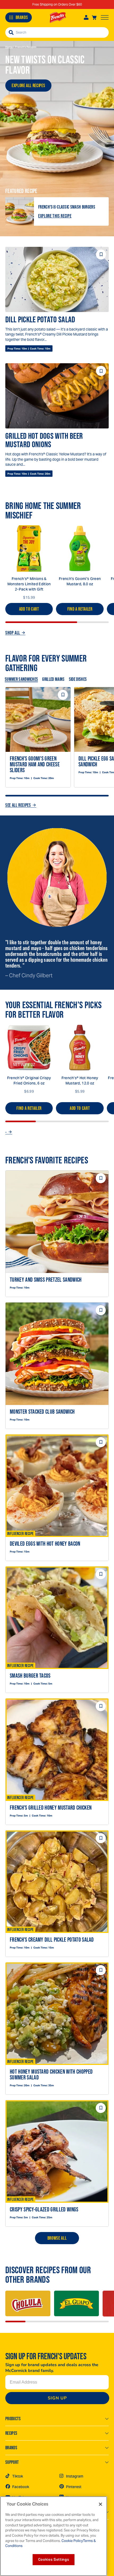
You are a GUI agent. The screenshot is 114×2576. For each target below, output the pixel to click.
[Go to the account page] (86, 17)
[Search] (11, 32)
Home (9, 47)
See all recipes (18, 805)
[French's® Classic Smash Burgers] (20, 211)
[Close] (100, 2504)
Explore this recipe (55, 216)
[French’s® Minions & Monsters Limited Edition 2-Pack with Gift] (29, 548)
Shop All (13, 633)
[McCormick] (58, 18)
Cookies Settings (54, 2560)
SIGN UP (57, 2398)
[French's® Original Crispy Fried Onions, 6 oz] (29, 1048)
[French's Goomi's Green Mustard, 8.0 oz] (80, 548)
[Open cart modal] (94, 17)
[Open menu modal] (105, 17)
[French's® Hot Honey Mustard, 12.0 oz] (80, 1048)
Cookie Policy (72, 2541)
